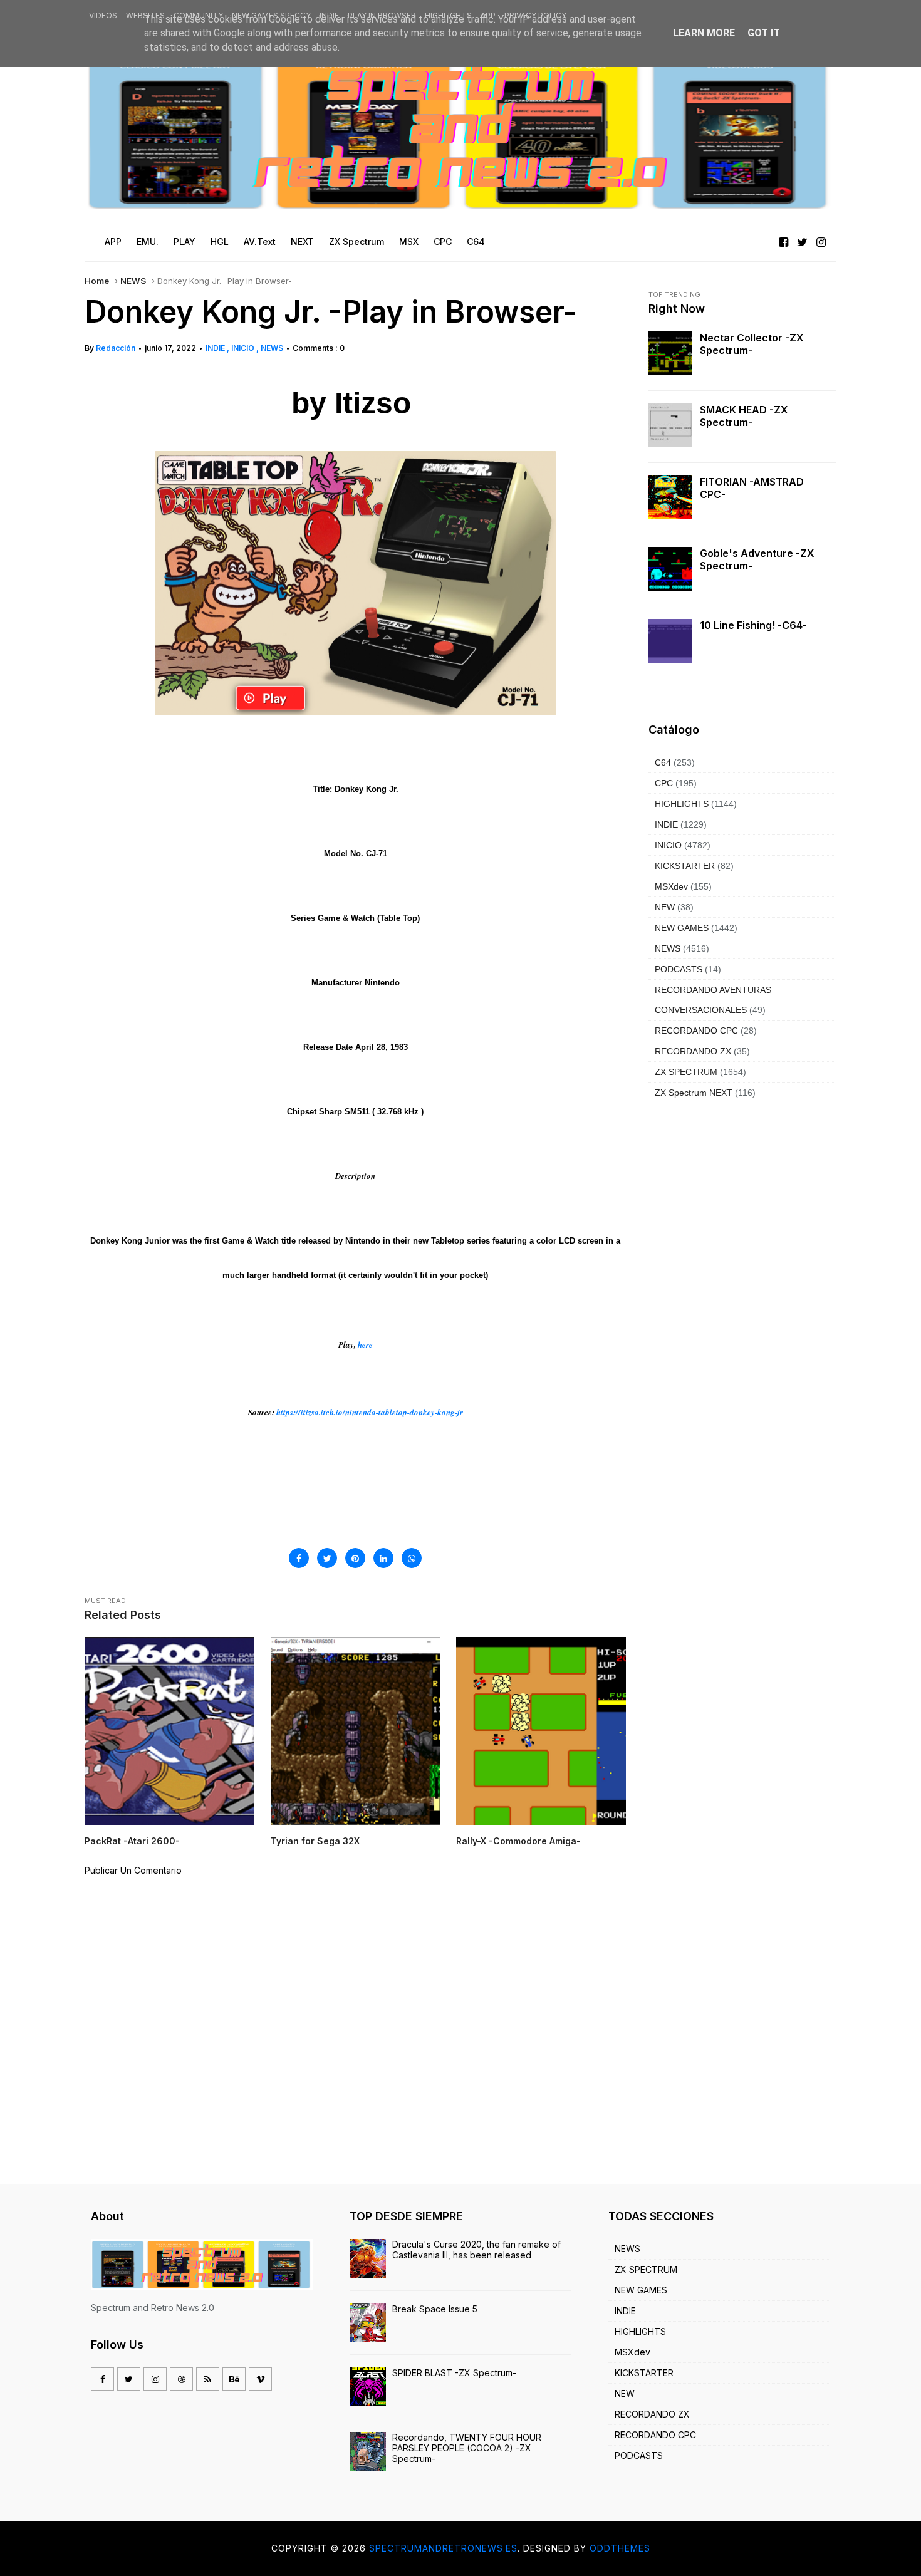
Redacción (116, 348)
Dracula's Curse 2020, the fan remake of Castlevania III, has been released (476, 2250)
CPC (664, 783)
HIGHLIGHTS (448, 15)
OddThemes (620, 2548)
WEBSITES (145, 15)
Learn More (704, 33)
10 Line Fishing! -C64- (753, 625)
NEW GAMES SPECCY (271, 15)
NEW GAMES (682, 928)
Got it (764, 33)
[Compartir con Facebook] (299, 1558)
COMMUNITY (198, 15)
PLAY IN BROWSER (382, 15)
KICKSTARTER (685, 866)
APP (488, 15)
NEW (665, 907)
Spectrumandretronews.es (443, 2548)
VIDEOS (103, 15)
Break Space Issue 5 (435, 2309)
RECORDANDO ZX (693, 1051)
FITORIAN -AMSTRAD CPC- (752, 488)
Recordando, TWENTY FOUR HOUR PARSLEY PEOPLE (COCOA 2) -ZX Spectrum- (467, 2448)
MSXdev (671, 886)
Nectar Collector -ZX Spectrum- (752, 344)
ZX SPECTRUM (686, 1072)
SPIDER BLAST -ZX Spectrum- (454, 2373)
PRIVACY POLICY (535, 15)
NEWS (133, 281)
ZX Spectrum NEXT (694, 1093)
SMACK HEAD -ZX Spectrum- (744, 416)
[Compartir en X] (327, 1558)
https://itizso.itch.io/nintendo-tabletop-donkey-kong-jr (370, 1412)
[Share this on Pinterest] (355, 1558)
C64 (663, 762)
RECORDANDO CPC (696, 1031)
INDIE (329, 15)
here (365, 1344)
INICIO (244, 348)
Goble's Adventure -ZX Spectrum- (757, 559)
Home (97, 281)
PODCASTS (679, 969)
